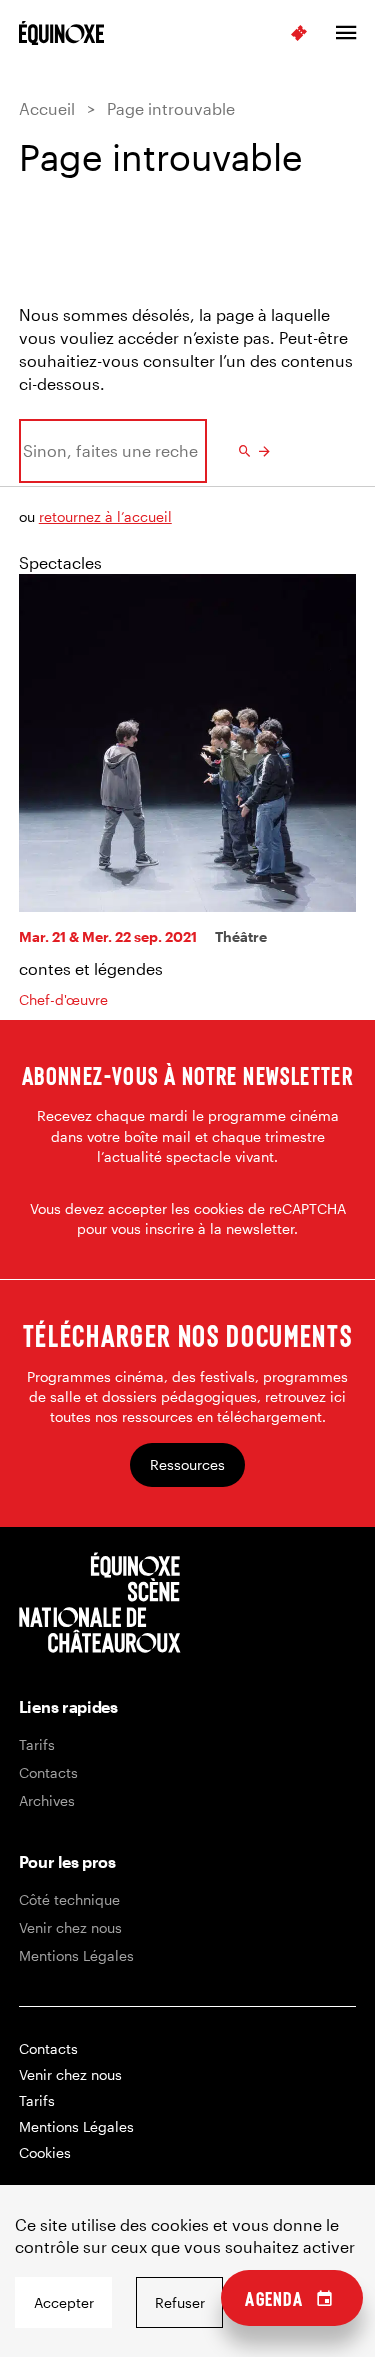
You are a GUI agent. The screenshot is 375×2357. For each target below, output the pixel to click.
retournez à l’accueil (105, 516)
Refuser (180, 2302)
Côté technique (69, 1899)
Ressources (187, 1464)
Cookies (45, 2152)
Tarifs (37, 1744)
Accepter (64, 2302)
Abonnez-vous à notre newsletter (187, 1075)
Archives (47, 1800)
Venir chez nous (70, 1927)
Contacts (48, 1772)
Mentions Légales (76, 1955)
